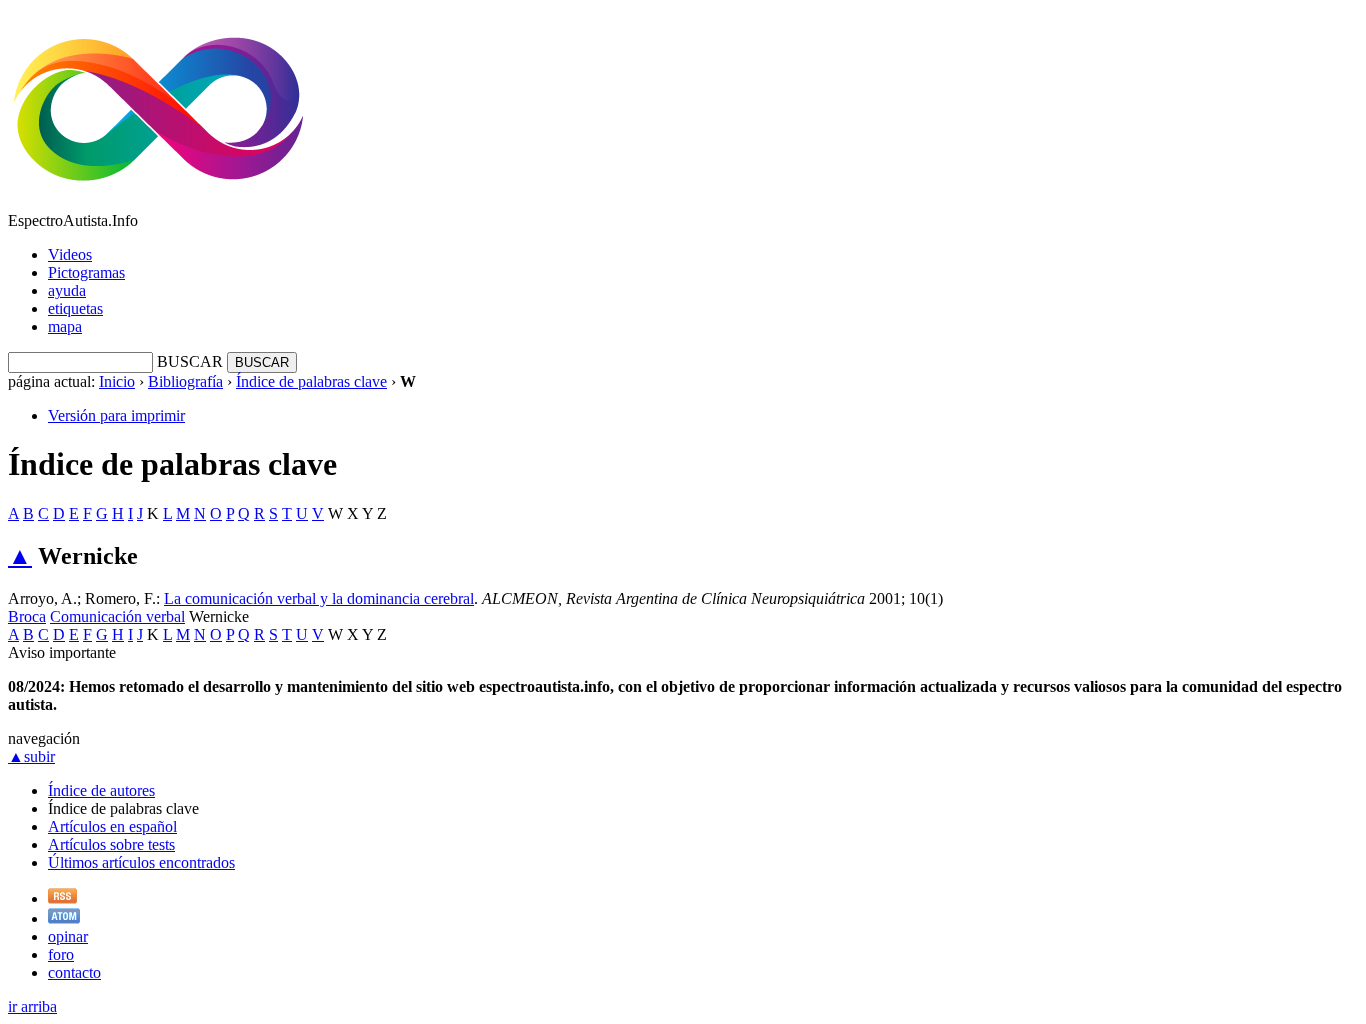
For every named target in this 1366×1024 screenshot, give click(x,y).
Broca (27, 616)
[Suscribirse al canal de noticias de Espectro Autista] (62, 898)
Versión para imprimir (116, 415)
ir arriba (32, 1006)
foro (61, 954)
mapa (65, 326)
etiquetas (75, 308)
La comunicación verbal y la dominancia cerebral (319, 598)
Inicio (117, 381)
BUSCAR (190, 361)
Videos (70, 254)
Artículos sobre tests (111, 844)
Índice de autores (101, 790)
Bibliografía (185, 381)
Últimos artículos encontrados (141, 862)
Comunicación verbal (117, 616)
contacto (74, 972)
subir (31, 756)
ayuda (67, 290)
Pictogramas (86, 272)
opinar (68, 936)
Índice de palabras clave (311, 381)
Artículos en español (112, 826)
